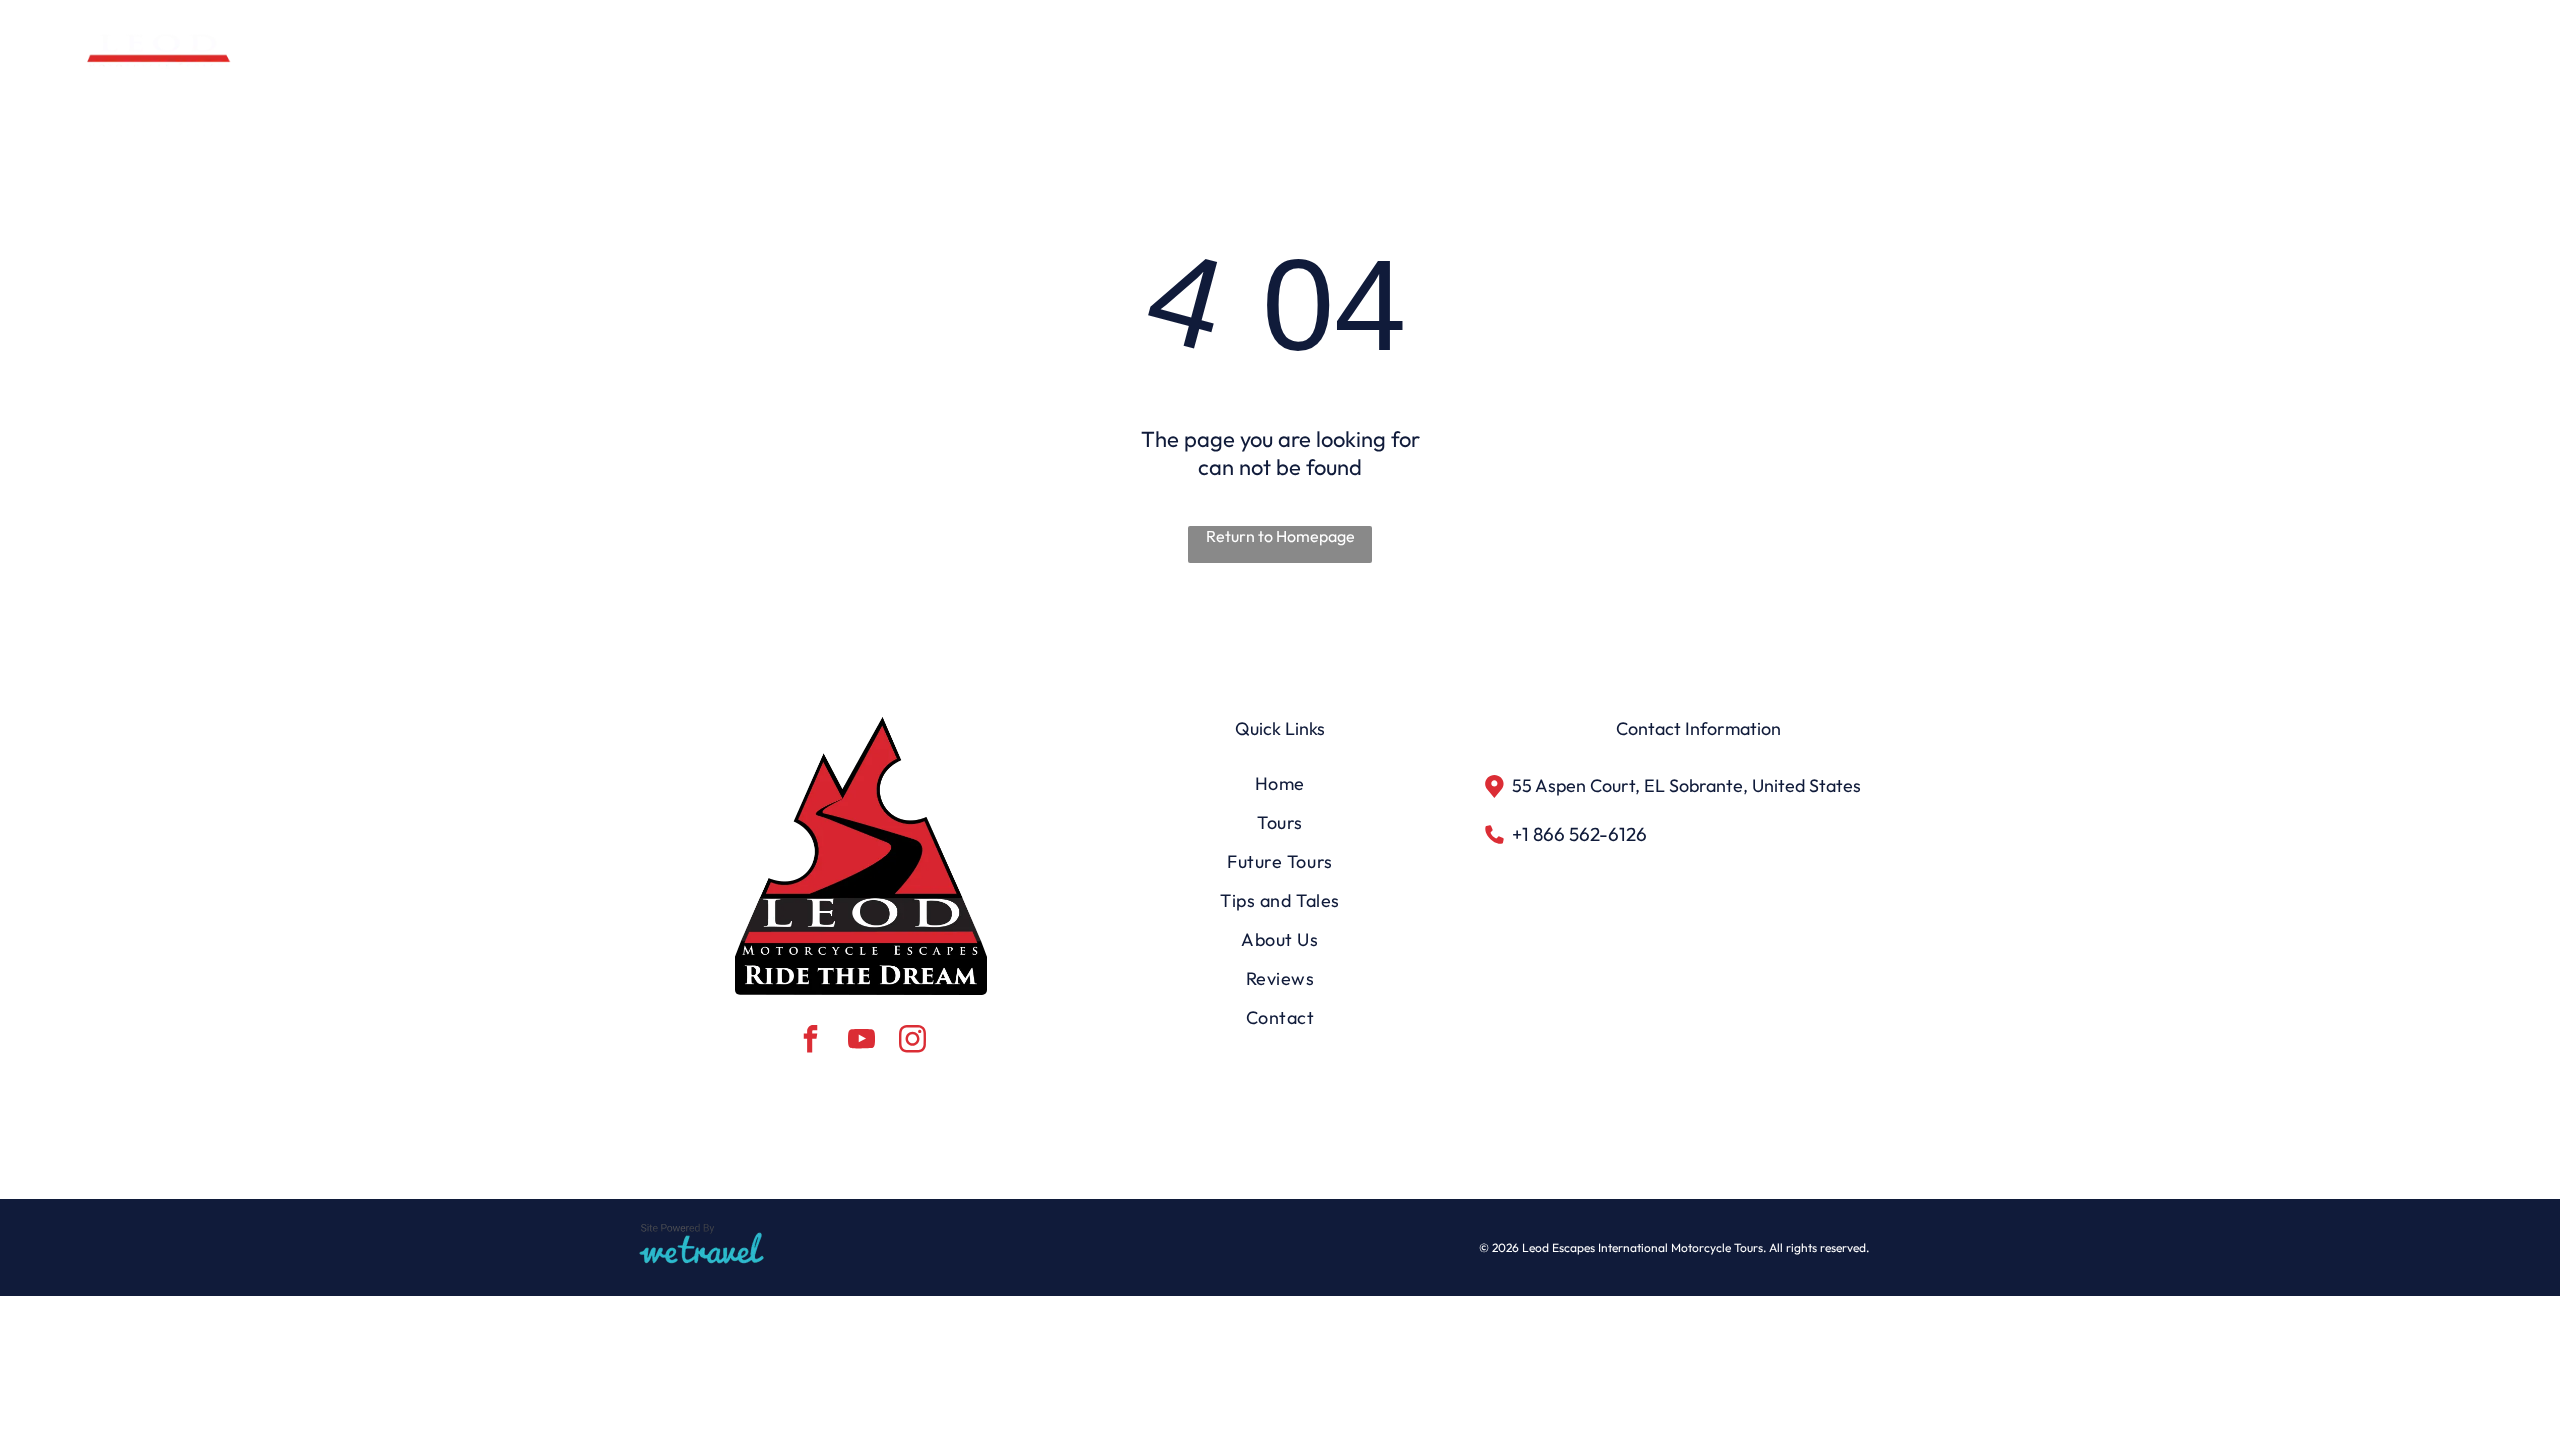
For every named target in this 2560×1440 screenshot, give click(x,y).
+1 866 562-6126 (1579, 834)
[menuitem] (1789, 55)
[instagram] (912, 1041)
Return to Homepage (1280, 536)
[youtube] (861, 1041)
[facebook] (810, 1041)
